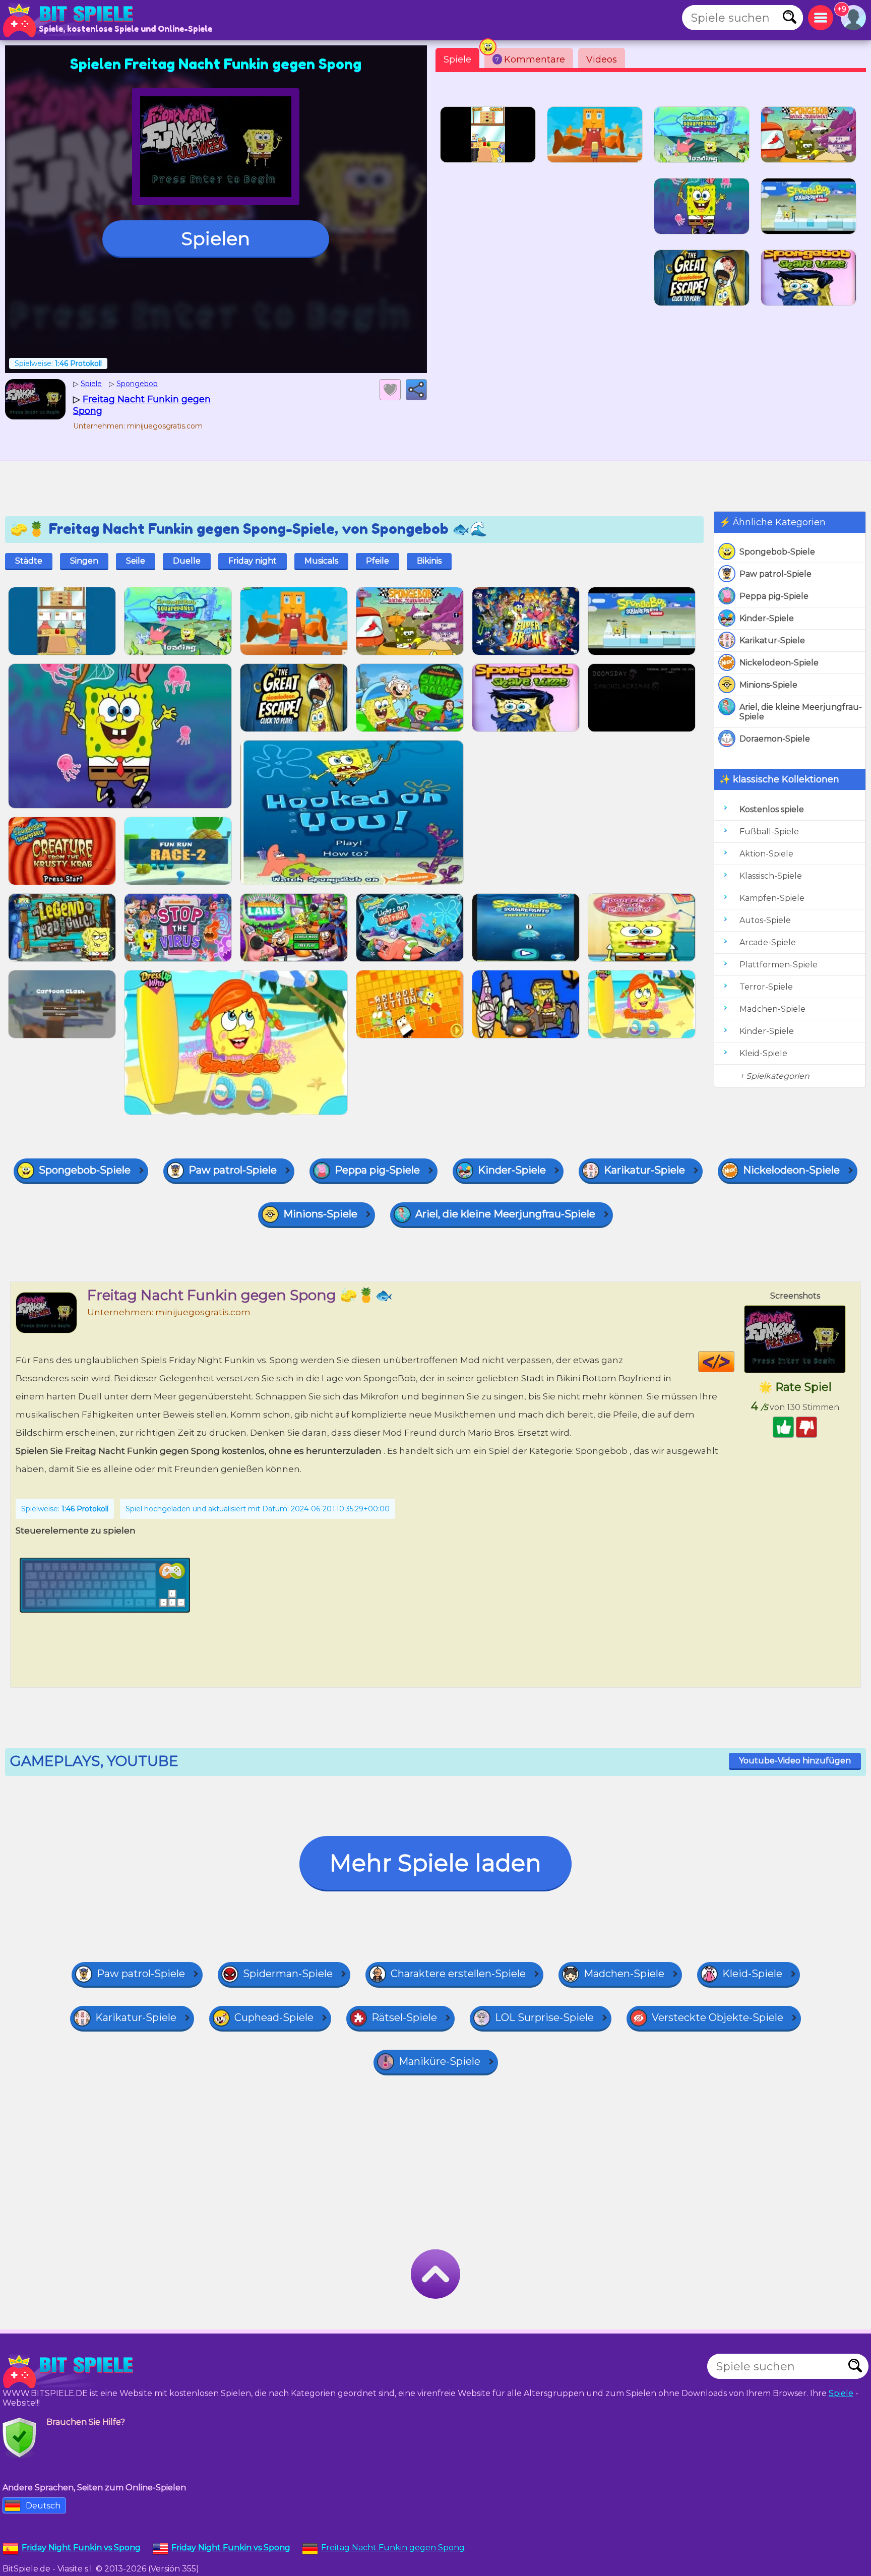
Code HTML (734, 1362)
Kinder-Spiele (767, 618)
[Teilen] (416, 390)
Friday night (253, 561)
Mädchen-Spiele (772, 1009)
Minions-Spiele (768, 685)
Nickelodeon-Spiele (779, 663)
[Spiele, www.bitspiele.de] (71, 20)
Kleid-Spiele (763, 1053)
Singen (84, 561)
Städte (29, 561)
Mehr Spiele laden (435, 1863)
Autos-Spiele (765, 920)
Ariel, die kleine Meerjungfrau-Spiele (801, 712)
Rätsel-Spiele (404, 2017)
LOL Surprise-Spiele (544, 2017)
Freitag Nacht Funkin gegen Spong (393, 2548)
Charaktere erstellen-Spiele (458, 1974)
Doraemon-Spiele (775, 739)
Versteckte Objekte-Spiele (718, 2017)
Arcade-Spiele (768, 942)
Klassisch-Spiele (771, 876)
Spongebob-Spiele (777, 552)
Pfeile (378, 561)
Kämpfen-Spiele (772, 898)
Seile (136, 561)
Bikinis (429, 561)
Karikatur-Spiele (772, 640)
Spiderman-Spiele (288, 1974)
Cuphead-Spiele (274, 2017)
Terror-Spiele (766, 987)
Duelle (187, 561)
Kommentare (530, 59)
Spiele (457, 59)
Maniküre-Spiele (440, 2061)
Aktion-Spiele (766, 854)
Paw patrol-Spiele (775, 574)
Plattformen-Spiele (779, 965)
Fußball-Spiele (769, 832)
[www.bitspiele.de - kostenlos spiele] (71, 2371)
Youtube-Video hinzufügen (795, 1761)
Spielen (216, 238)
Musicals (321, 561)
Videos (602, 59)
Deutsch (43, 2506)
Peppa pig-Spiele (774, 596)
